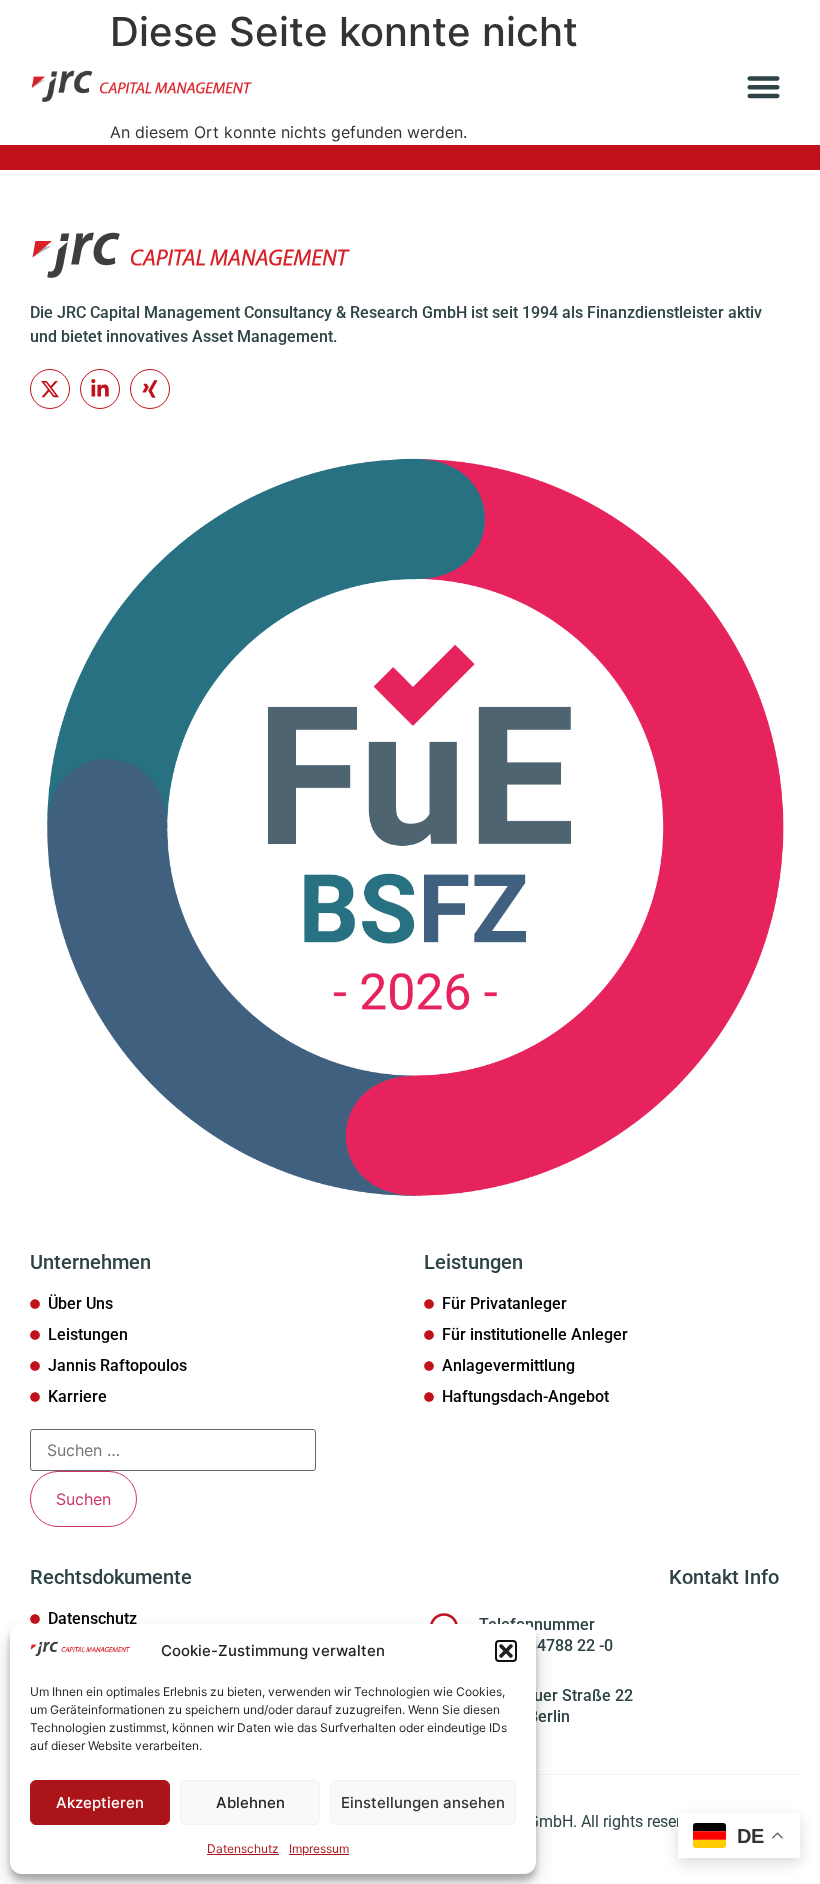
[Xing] (150, 389)
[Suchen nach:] (173, 1450)
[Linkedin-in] (100, 389)
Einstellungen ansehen (423, 1802)
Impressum (319, 1848)
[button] (506, 1651)
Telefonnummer (537, 1624)
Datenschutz (243, 1848)
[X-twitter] (50, 389)
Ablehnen (250, 1802)
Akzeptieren (100, 1802)
